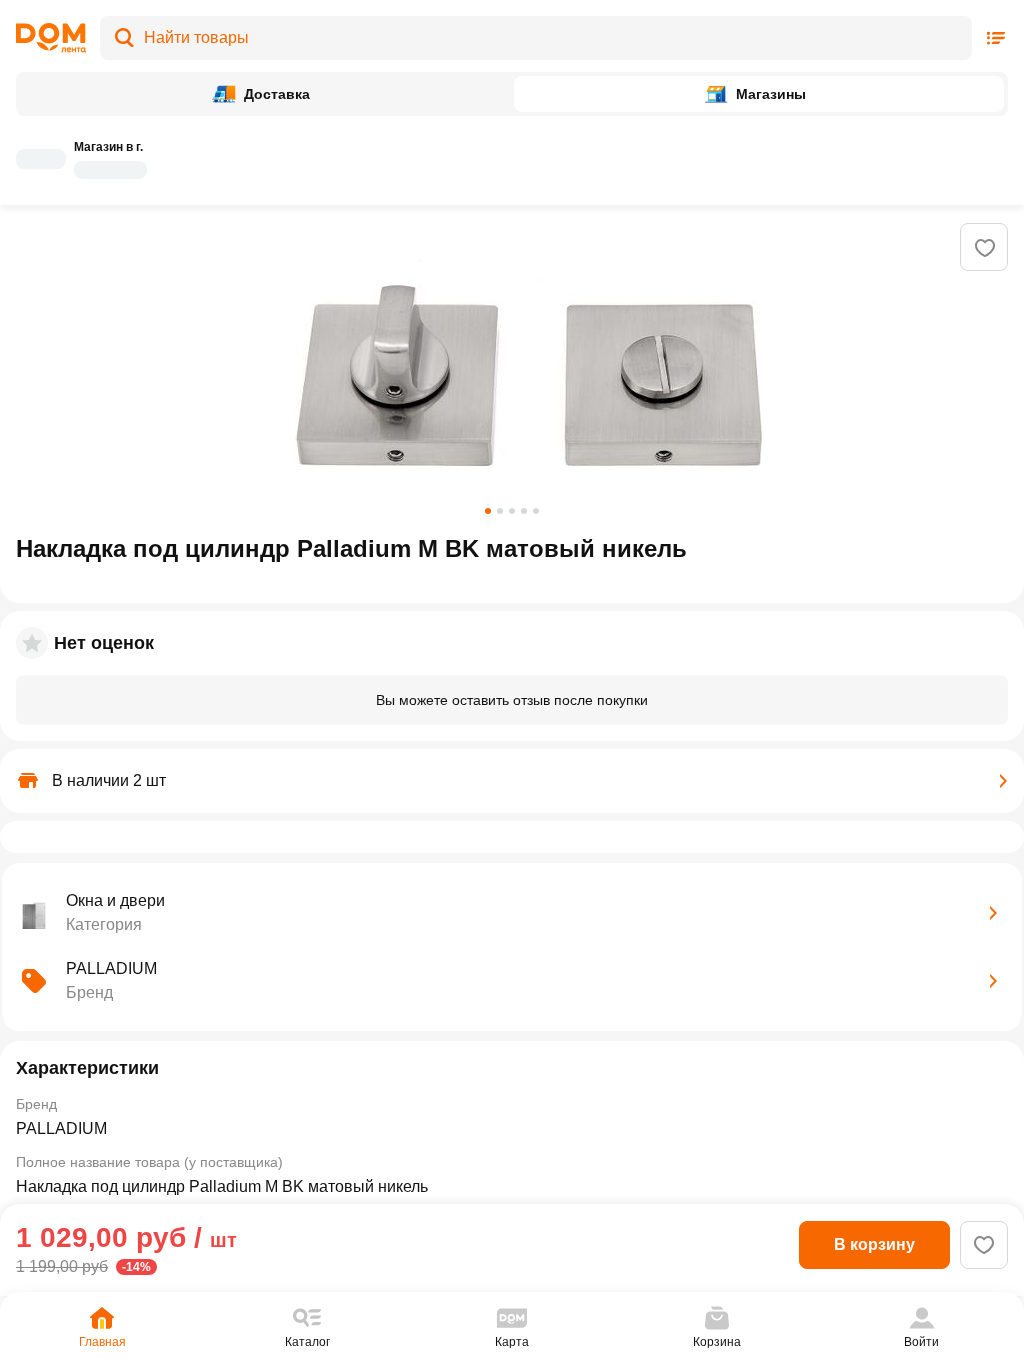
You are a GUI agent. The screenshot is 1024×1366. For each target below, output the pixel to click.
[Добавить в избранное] (985, 248)
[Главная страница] (51, 38)
